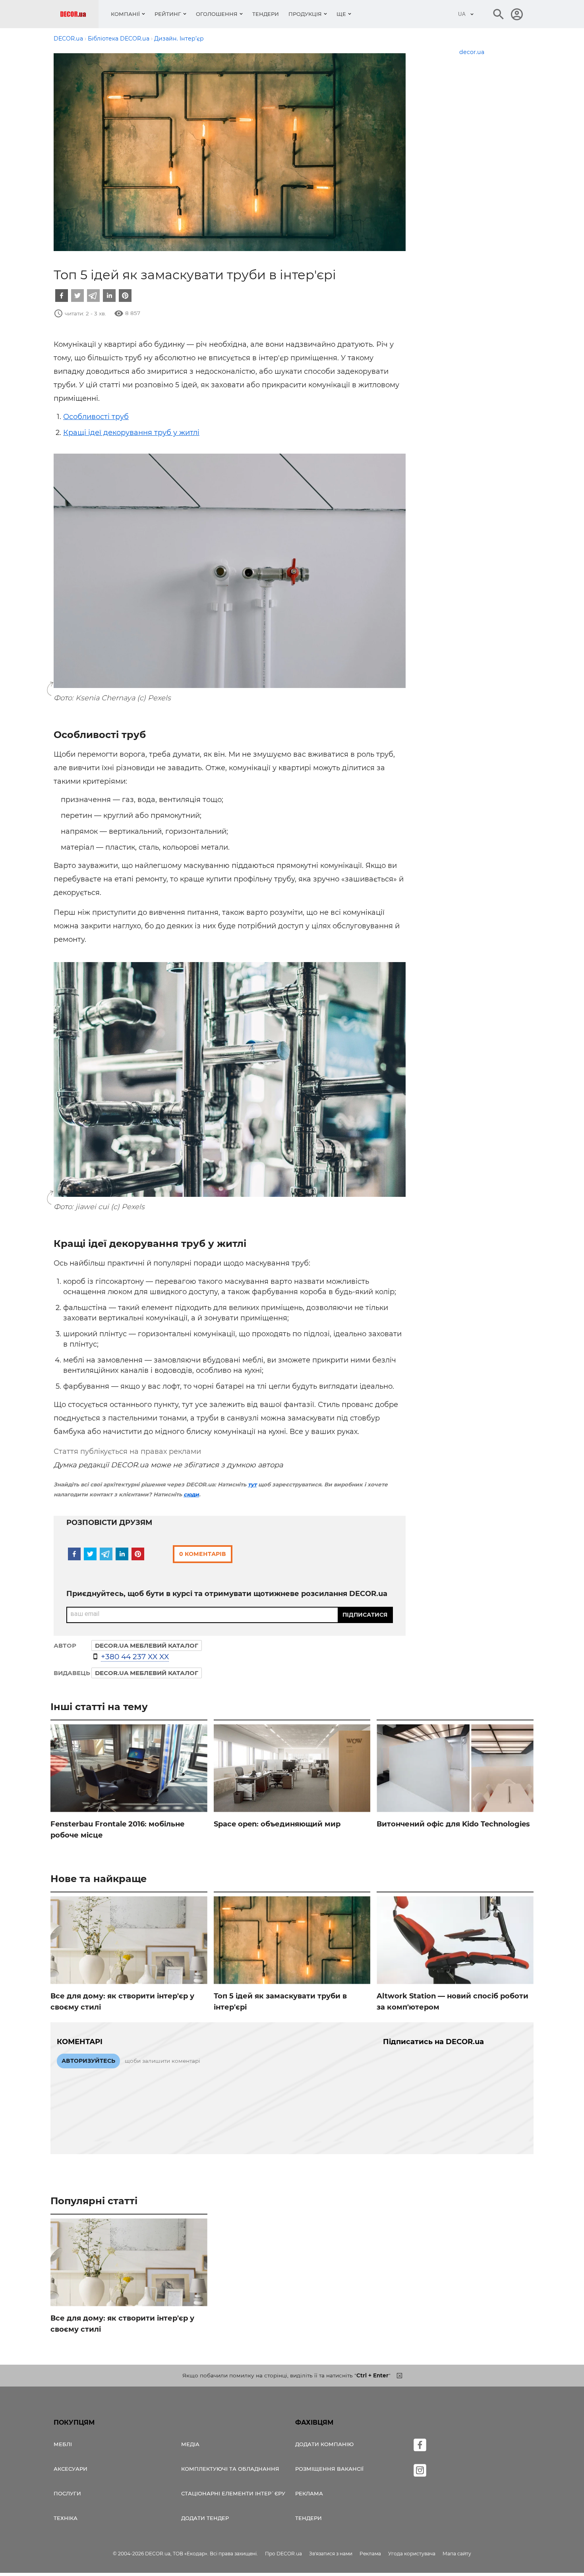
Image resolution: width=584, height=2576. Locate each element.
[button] (62, 296)
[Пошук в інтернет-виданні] (499, 14)
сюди (191, 1494)
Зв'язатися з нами (331, 2554)
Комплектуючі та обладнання (230, 2469)
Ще (341, 14)
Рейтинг (168, 14)
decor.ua (472, 52)
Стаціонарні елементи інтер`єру (233, 2493)
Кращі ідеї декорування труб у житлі (131, 433)
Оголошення (217, 14)
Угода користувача (412, 2554)
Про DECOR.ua (283, 2554)
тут (252, 1484)
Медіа (190, 2444)
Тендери (266, 14)
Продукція (305, 14)
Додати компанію (324, 2444)
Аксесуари (71, 2469)
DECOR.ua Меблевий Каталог (147, 1673)
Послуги (67, 2493)
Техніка (66, 2518)
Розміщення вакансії (329, 2469)
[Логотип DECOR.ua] (79, 14)
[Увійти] (517, 14)
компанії (125, 14)
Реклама (309, 2493)
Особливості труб (96, 417)
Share (73, 682)
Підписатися (365, 1615)
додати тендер (205, 2518)
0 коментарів (203, 1554)
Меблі (63, 2444)
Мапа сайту (457, 2554)
